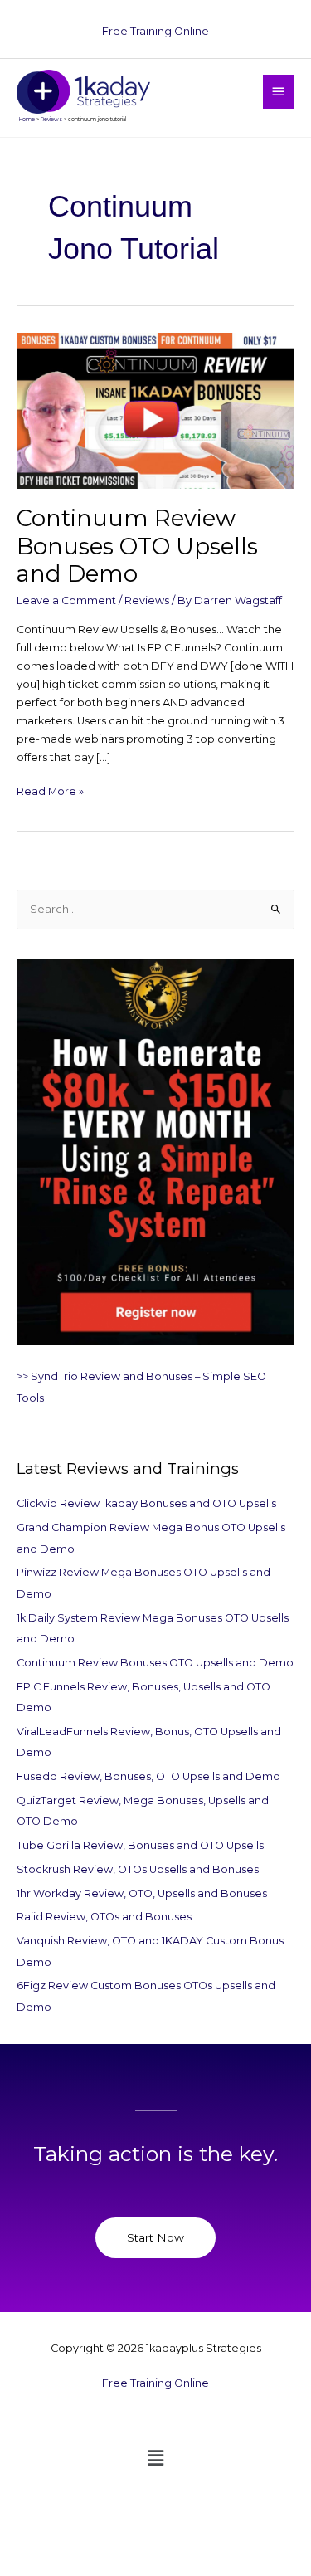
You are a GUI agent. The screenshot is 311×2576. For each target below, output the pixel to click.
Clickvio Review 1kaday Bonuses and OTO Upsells (146, 1503)
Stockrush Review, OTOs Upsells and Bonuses (138, 1869)
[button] (155, 2458)
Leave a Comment (66, 600)
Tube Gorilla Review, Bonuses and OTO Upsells (140, 1845)
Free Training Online (155, 31)
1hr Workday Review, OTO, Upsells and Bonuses (142, 1893)
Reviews (147, 600)
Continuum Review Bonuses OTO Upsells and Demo (137, 546)
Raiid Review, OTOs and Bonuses (104, 1917)
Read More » (50, 790)
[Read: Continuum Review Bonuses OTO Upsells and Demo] (155, 410)
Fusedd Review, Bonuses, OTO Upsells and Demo (148, 1776)
